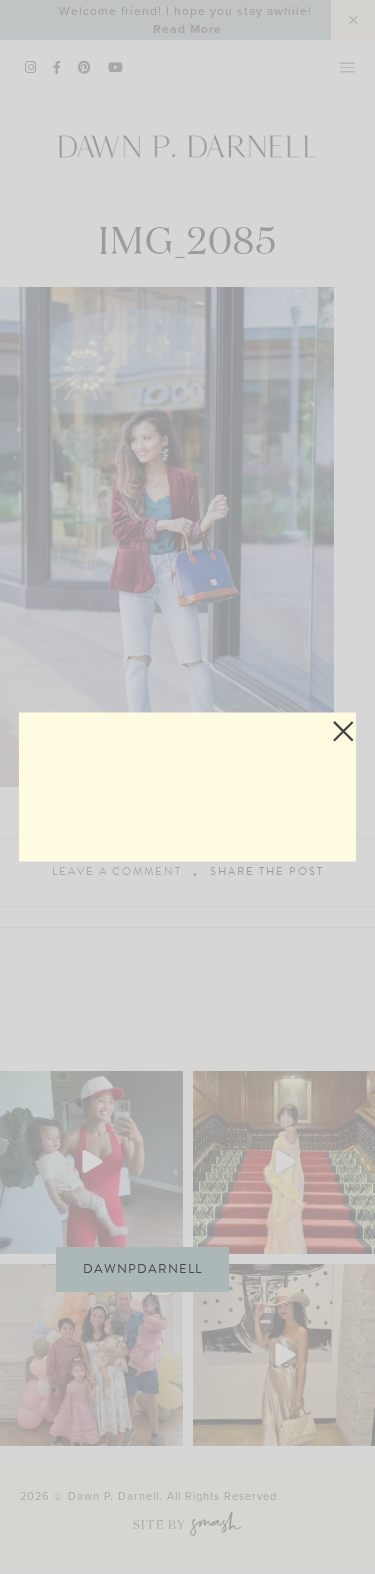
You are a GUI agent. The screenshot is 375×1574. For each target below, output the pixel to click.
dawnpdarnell (142, 1269)
